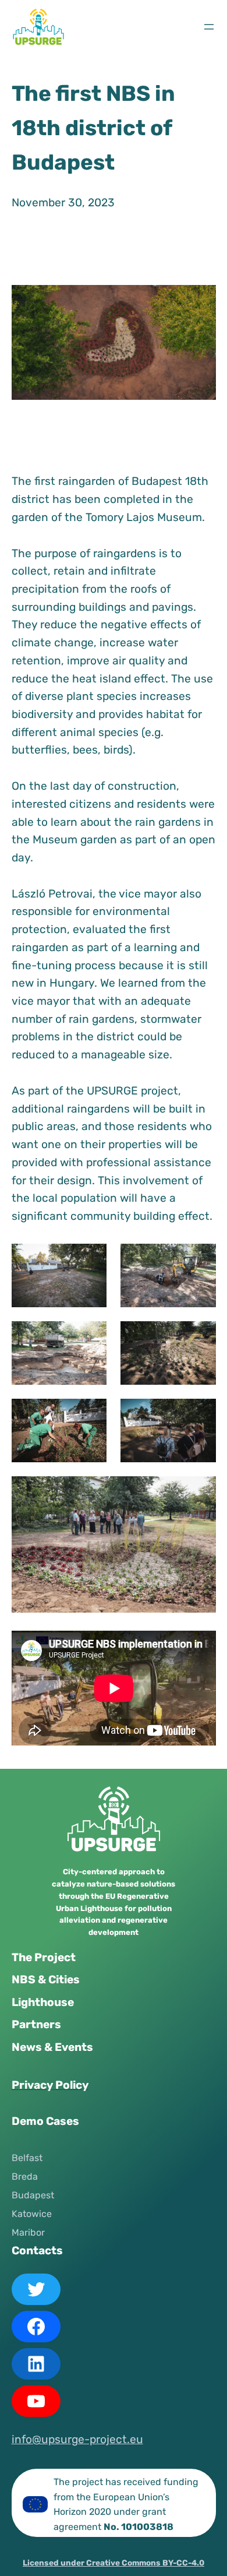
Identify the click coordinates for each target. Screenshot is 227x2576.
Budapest (33, 2195)
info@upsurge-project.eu (77, 2439)
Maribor (28, 2232)
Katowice (32, 2214)
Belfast (27, 2158)
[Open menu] (209, 27)
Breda (25, 2176)
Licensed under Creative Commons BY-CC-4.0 (114, 2563)
